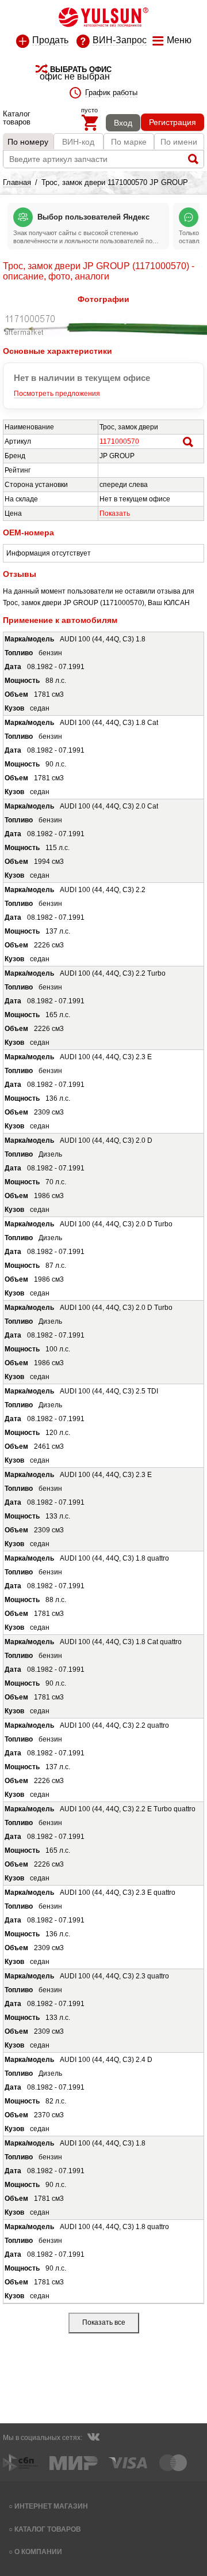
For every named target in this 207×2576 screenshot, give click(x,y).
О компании (38, 2552)
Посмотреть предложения (57, 394)
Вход (123, 123)
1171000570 (119, 441)
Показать (115, 513)
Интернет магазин (51, 2506)
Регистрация (172, 122)
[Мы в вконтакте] (93, 2438)
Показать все (104, 2322)
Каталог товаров (48, 2529)
